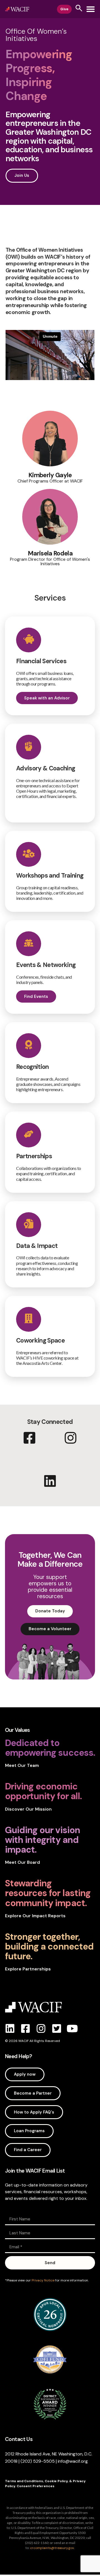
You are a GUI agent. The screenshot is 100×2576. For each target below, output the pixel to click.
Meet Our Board (22, 1862)
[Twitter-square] (57, 2029)
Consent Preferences (36, 2486)
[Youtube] (72, 2029)
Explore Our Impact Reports (35, 1916)
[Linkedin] (10, 2029)
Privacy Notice (43, 2280)
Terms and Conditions (24, 2481)
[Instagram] (41, 2029)
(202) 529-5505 (38, 2461)
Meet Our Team (22, 1765)
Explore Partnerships (28, 1969)
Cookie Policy (56, 2481)
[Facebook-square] (26, 2029)
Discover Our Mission (28, 1809)
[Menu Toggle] (91, 9)
